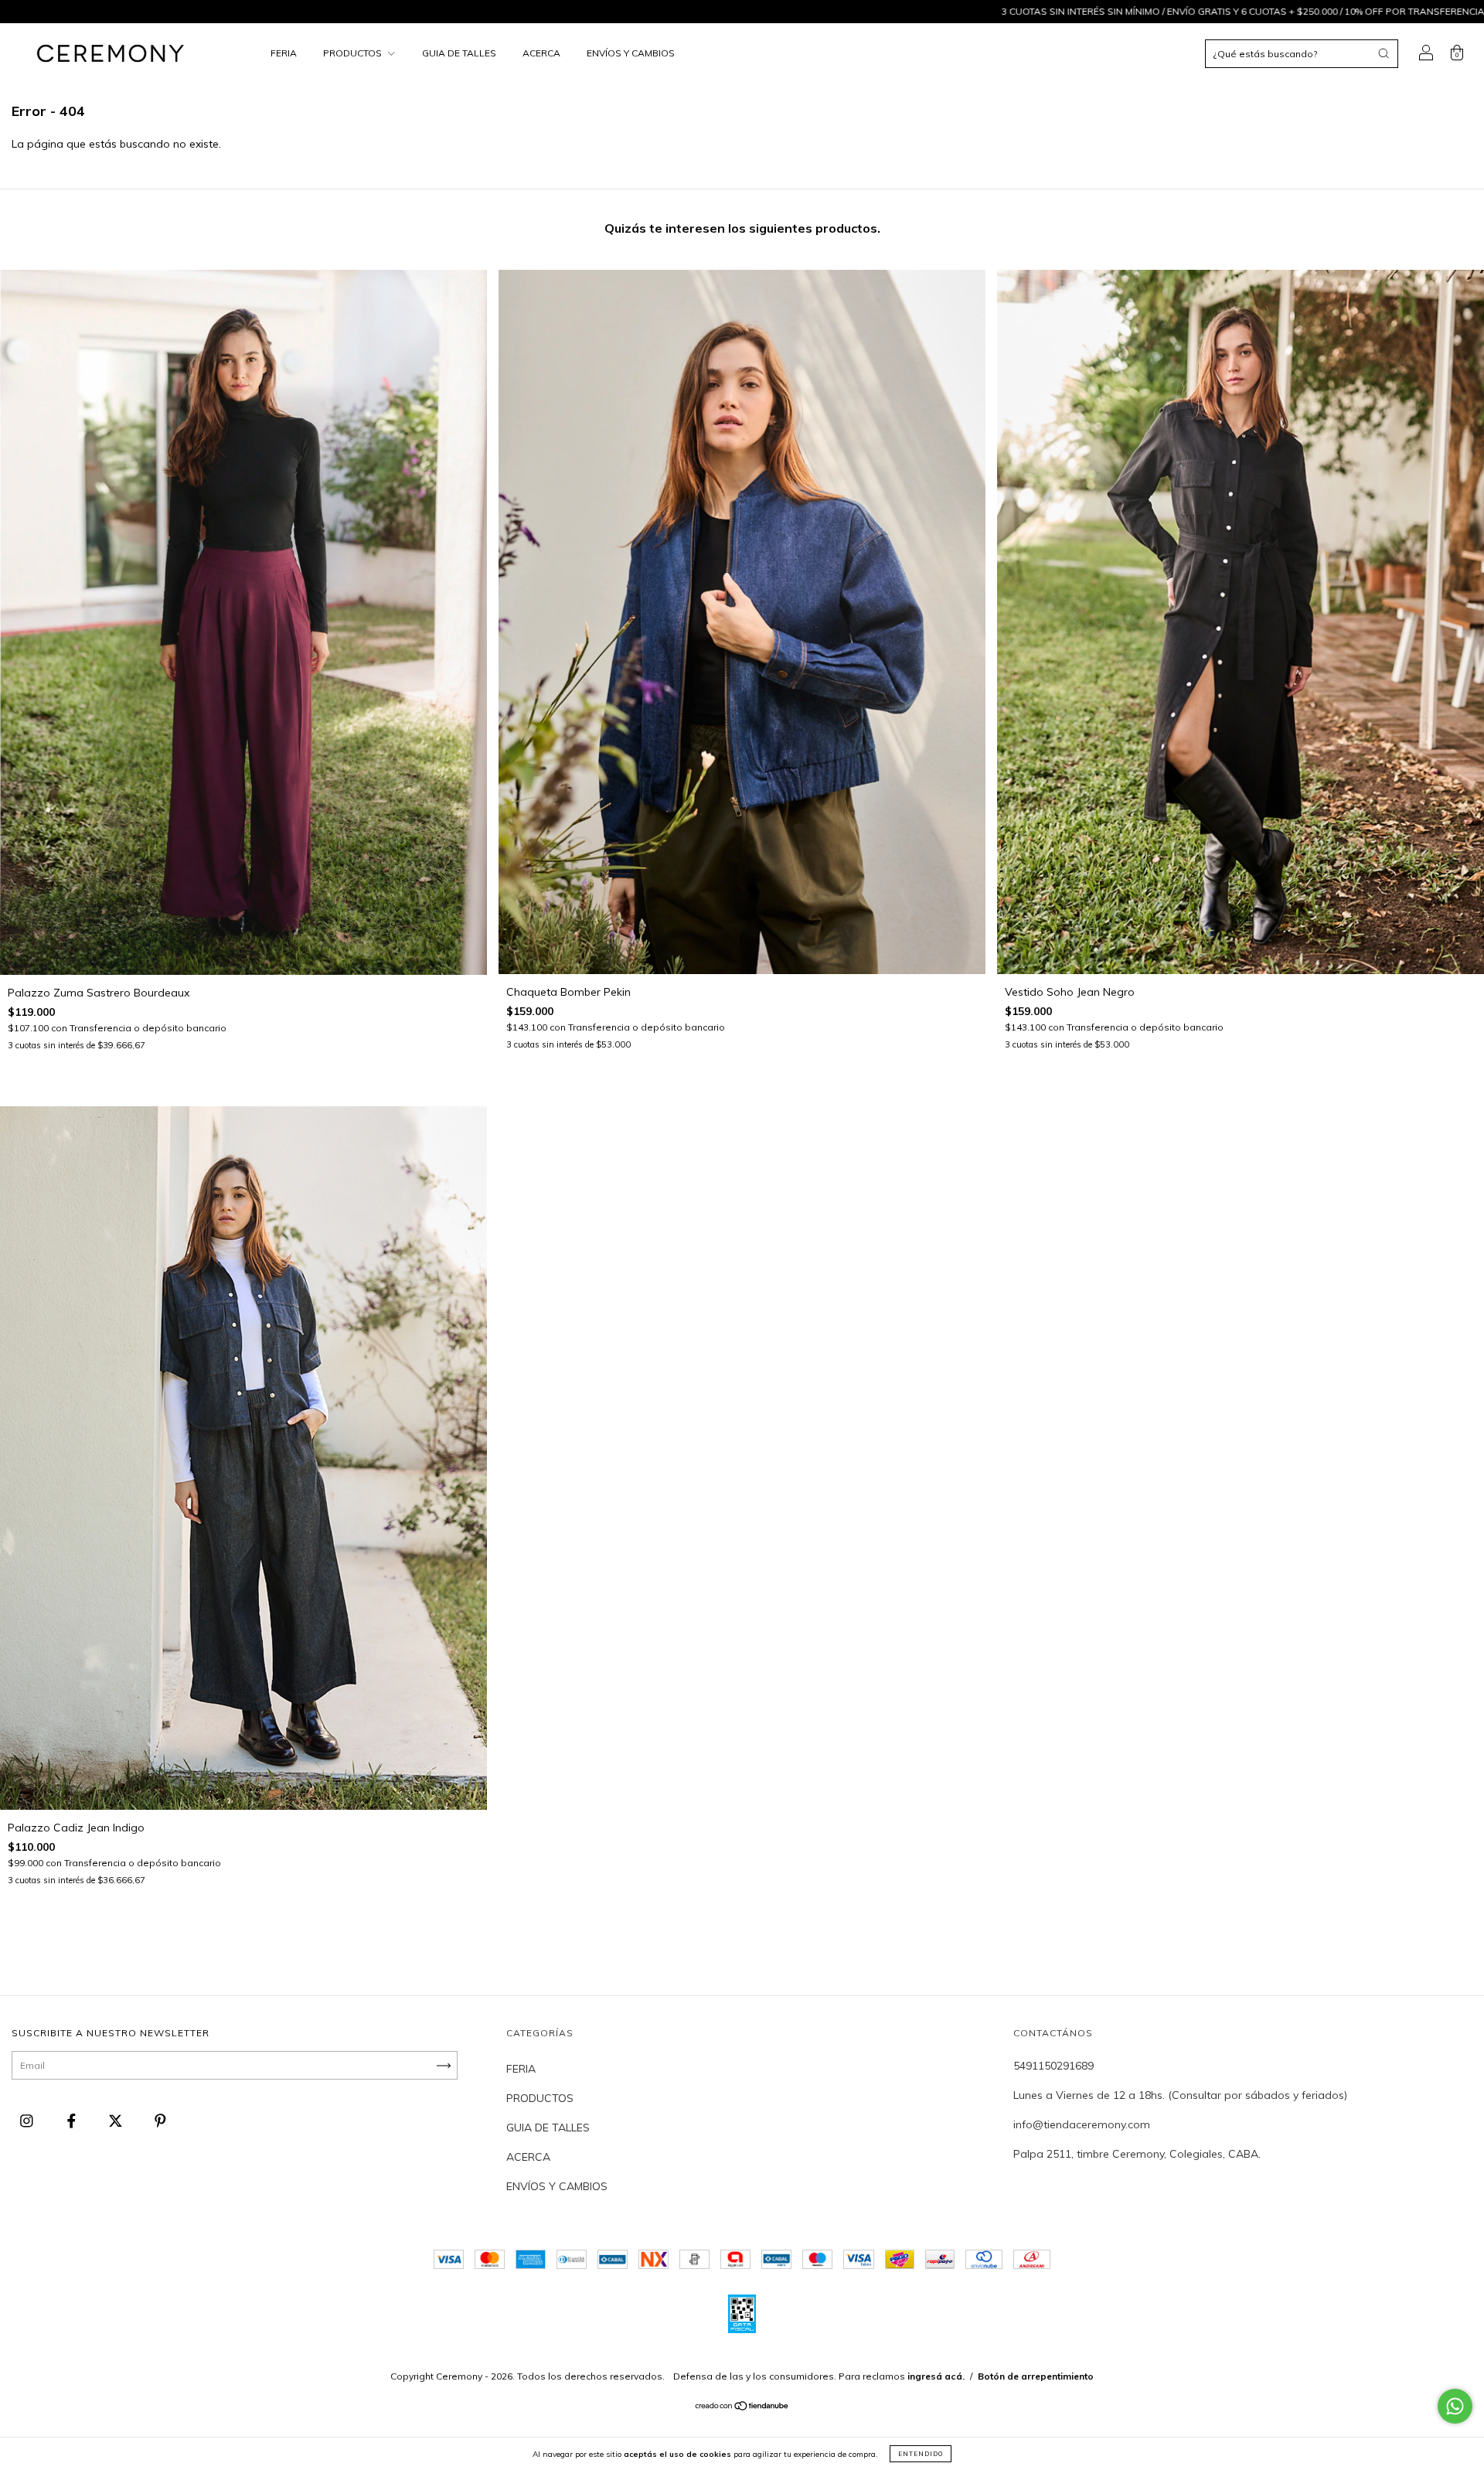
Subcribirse (632, 249)
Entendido (921, 2454)
